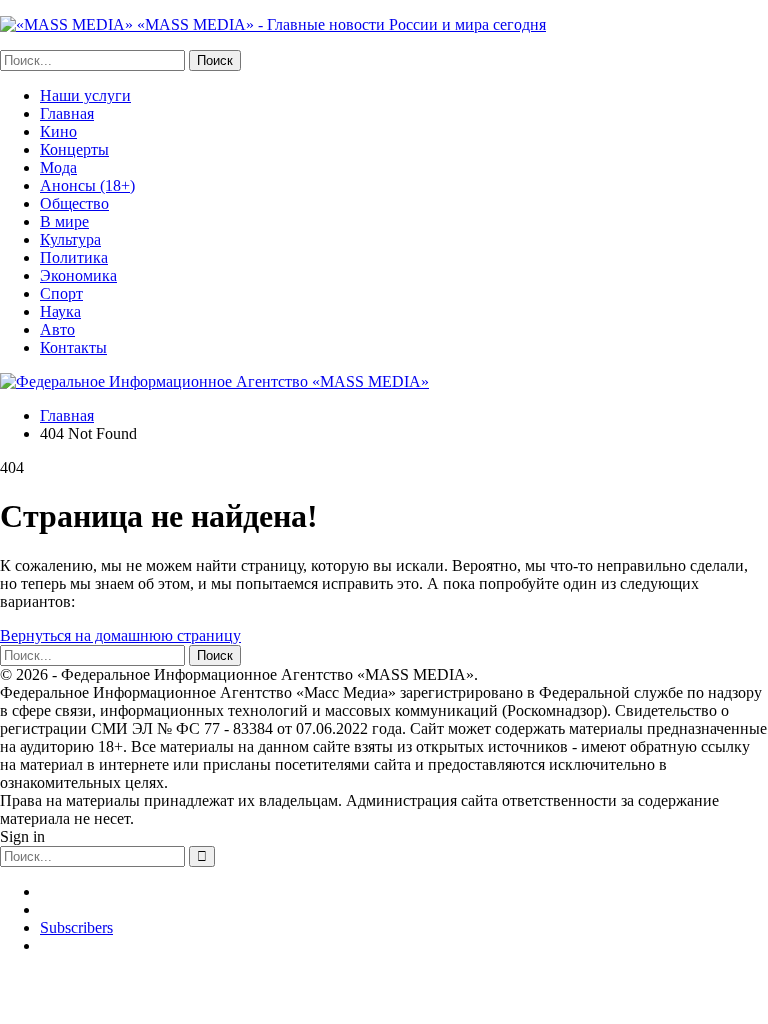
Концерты (74, 149)
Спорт (61, 293)
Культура (70, 239)
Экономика (78, 275)
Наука (60, 311)
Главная (67, 113)
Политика (74, 257)
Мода (58, 167)
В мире (64, 221)
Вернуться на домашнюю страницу (120, 635)
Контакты (73, 347)
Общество (74, 203)
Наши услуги (85, 95)
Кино (58, 131)
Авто (57, 329)
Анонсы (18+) (87, 185)
